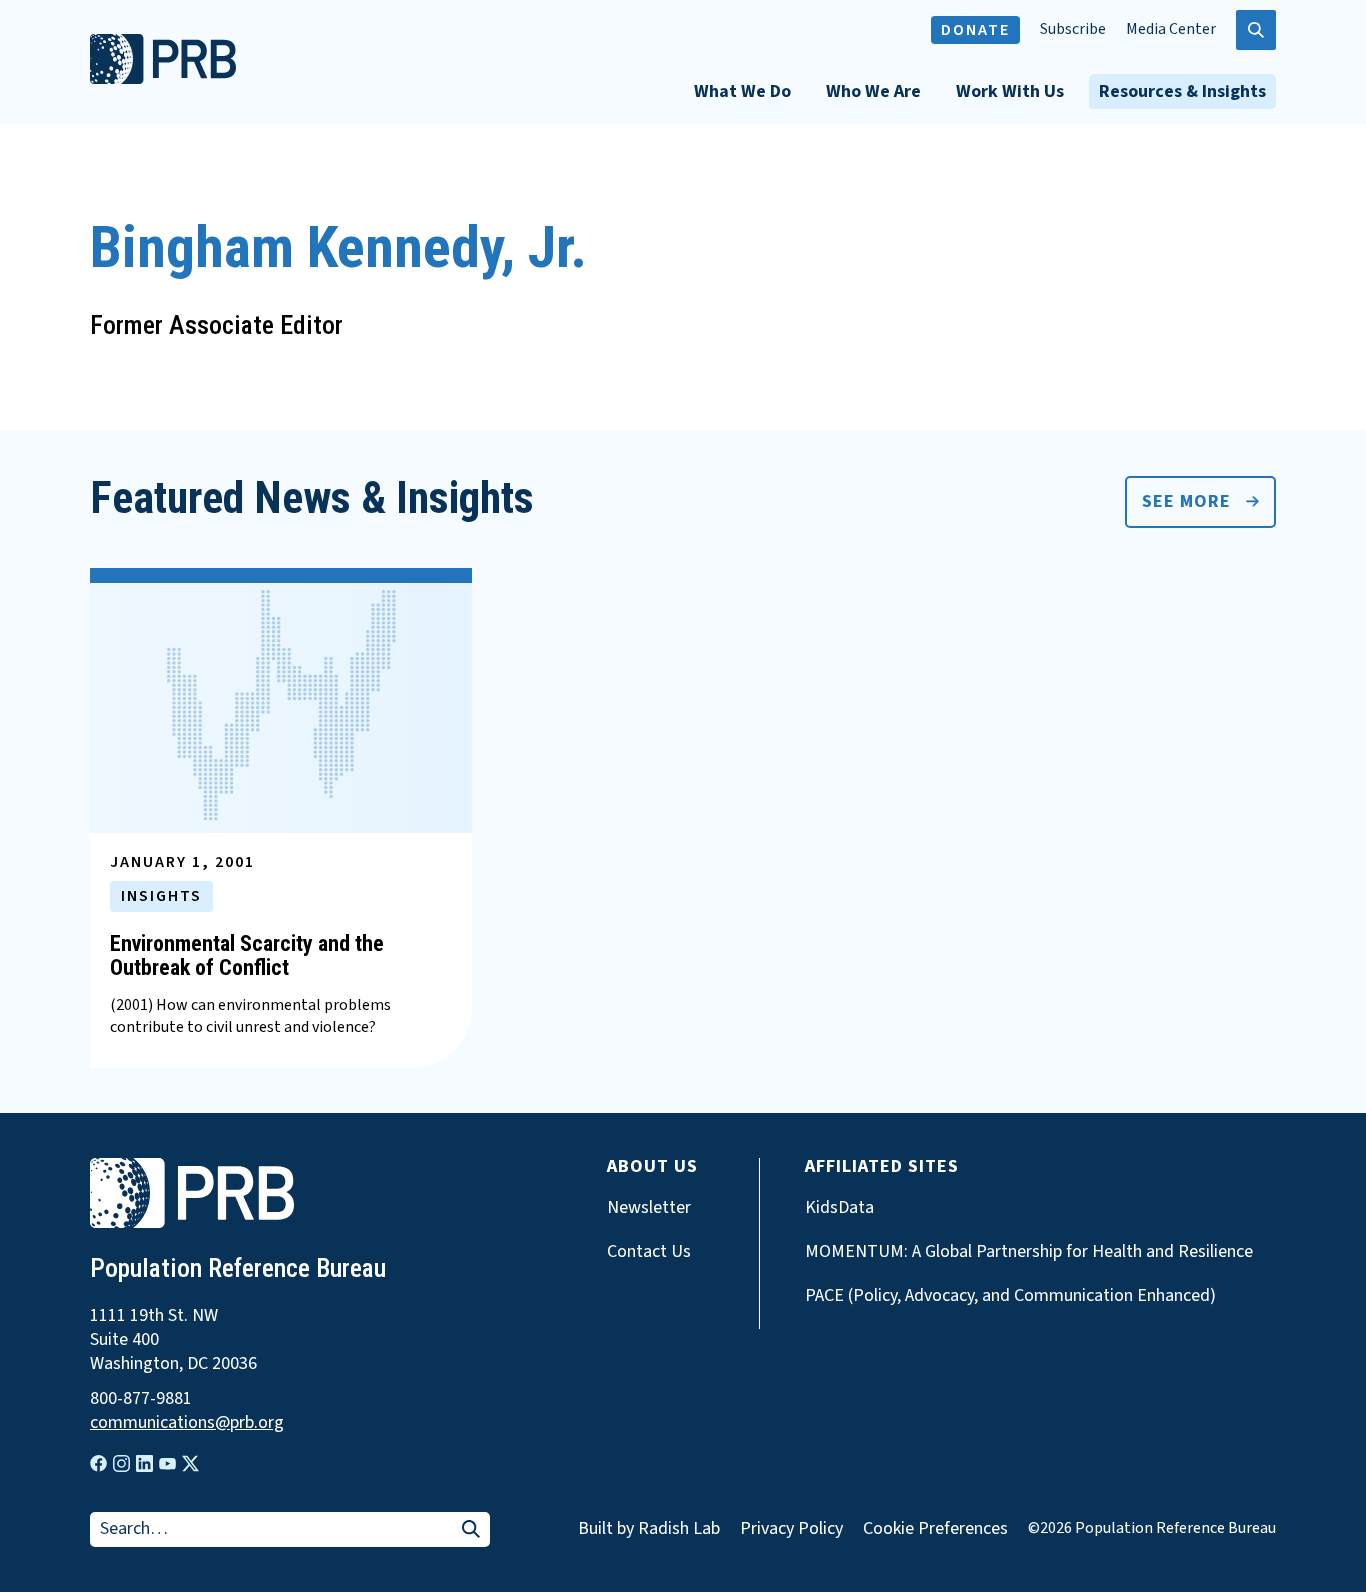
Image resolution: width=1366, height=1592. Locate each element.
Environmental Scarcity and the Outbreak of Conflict (247, 955)
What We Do (742, 91)
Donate (975, 30)
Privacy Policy (791, 1528)
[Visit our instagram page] (121, 1463)
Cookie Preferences (935, 1529)
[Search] (471, 1530)
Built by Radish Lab (649, 1528)
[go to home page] (163, 79)
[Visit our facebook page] (98, 1463)
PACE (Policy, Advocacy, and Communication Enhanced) (1010, 1296)
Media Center (1171, 29)
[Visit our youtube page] (167, 1464)
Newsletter (649, 1208)
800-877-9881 (141, 1399)
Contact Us (649, 1252)
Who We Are (873, 91)
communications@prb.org (187, 1423)
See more (1186, 501)
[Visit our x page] (190, 1463)
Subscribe (1073, 29)
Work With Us (1010, 91)
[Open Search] (1256, 30)
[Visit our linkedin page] (144, 1463)
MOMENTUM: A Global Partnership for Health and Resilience (1029, 1252)
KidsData (839, 1208)
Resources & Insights (1182, 91)
